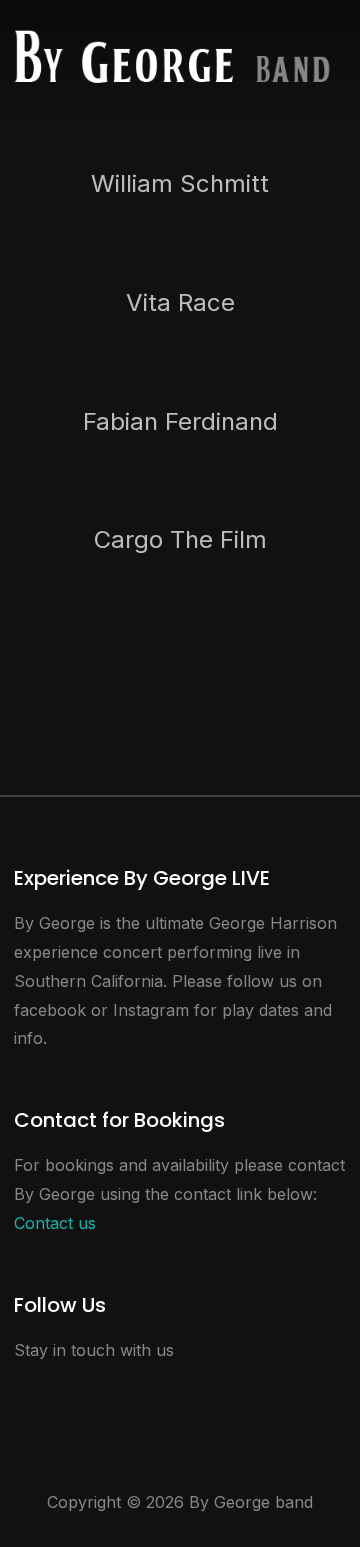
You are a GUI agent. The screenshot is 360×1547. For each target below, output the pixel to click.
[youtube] (112, 1391)
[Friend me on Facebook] (20, 1391)
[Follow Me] (66, 1391)
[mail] (158, 1391)
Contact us (55, 1223)
